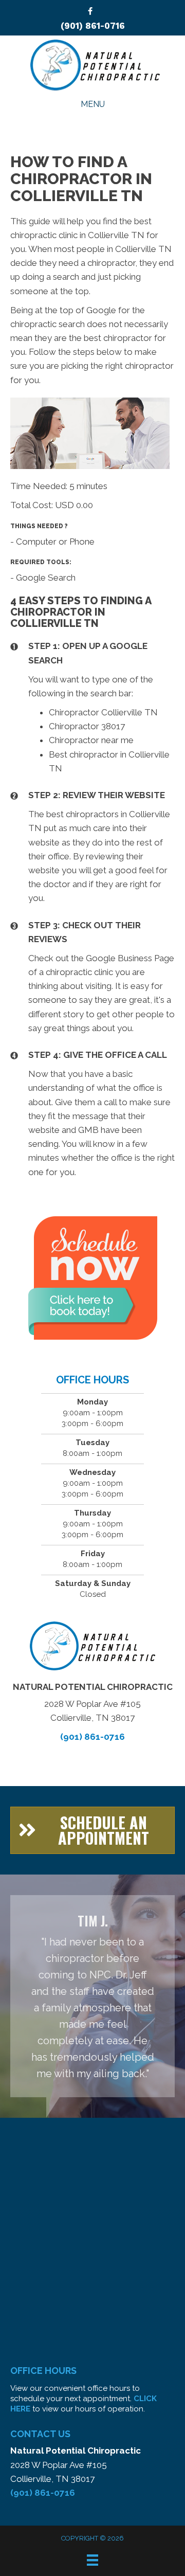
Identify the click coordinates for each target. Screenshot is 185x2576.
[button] (92, 1830)
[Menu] (92, 2560)
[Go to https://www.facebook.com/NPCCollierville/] (90, 12)
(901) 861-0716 (93, 26)
